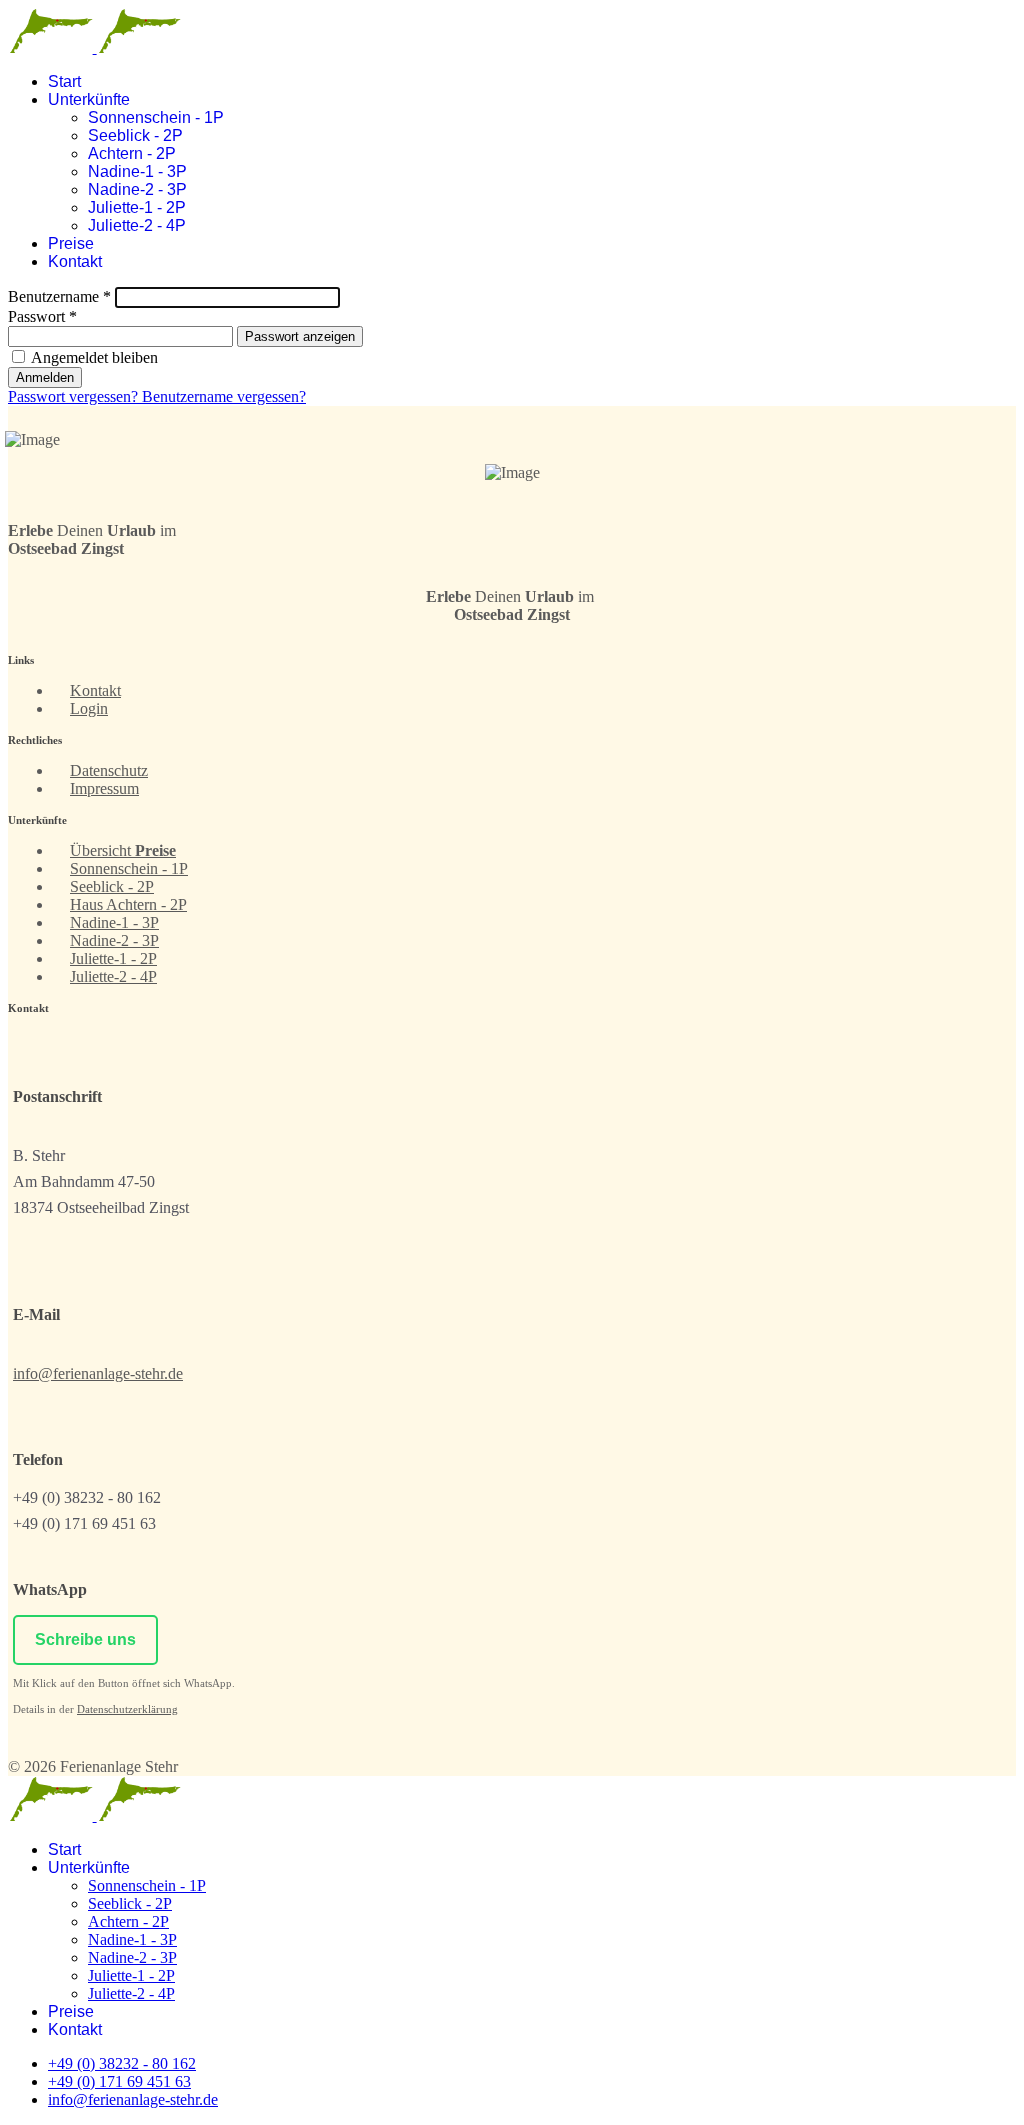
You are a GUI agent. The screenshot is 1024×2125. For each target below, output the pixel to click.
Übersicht (123, 850)
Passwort (42, 316)
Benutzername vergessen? (224, 396)
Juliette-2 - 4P (137, 225)
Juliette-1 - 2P (137, 207)
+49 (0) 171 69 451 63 (119, 2081)
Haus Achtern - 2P (128, 904)
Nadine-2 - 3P (137, 189)
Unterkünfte (89, 99)
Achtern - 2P (132, 153)
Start (64, 81)
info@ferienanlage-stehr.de (98, 1373)
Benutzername (59, 296)
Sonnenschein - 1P (156, 117)
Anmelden (45, 377)
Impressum (104, 788)
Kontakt (75, 261)
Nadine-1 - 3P (137, 171)
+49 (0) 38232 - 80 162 (122, 2063)
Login (89, 708)
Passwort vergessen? (75, 396)
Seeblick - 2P (135, 135)
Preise (71, 243)
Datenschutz (109, 770)
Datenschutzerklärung (127, 1709)
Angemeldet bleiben (93, 357)
